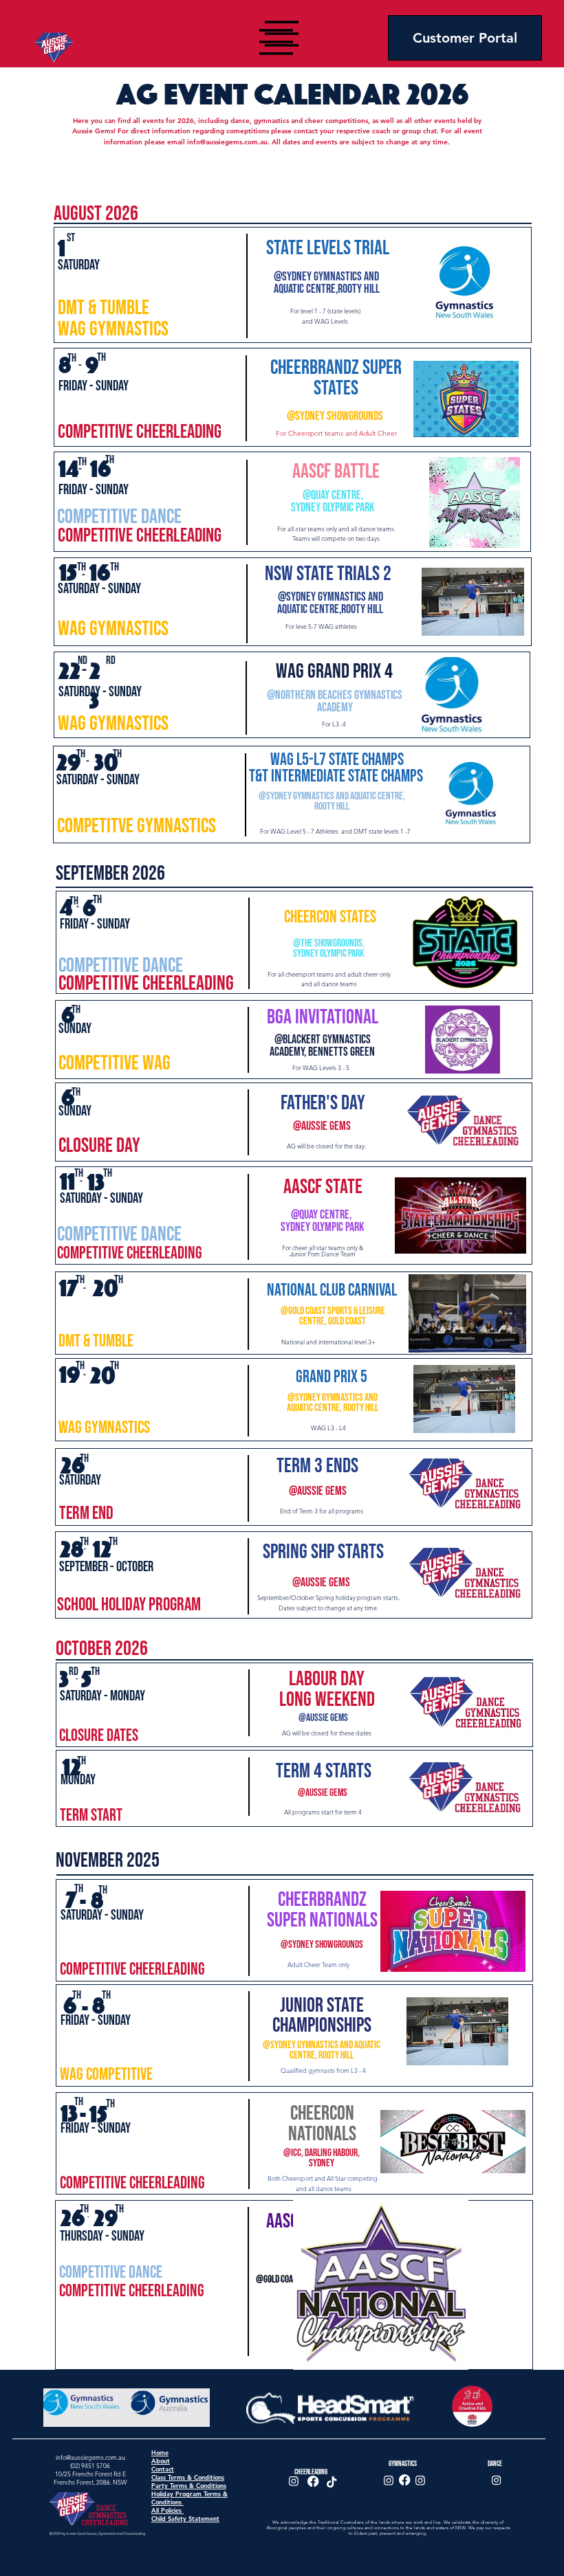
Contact (163, 2469)
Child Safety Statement (185, 2518)
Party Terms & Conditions (189, 2485)
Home (160, 2452)
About (161, 2461)
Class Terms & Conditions (188, 2477)
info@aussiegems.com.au (227, 142)
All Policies (167, 2510)
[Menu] (276, 42)
